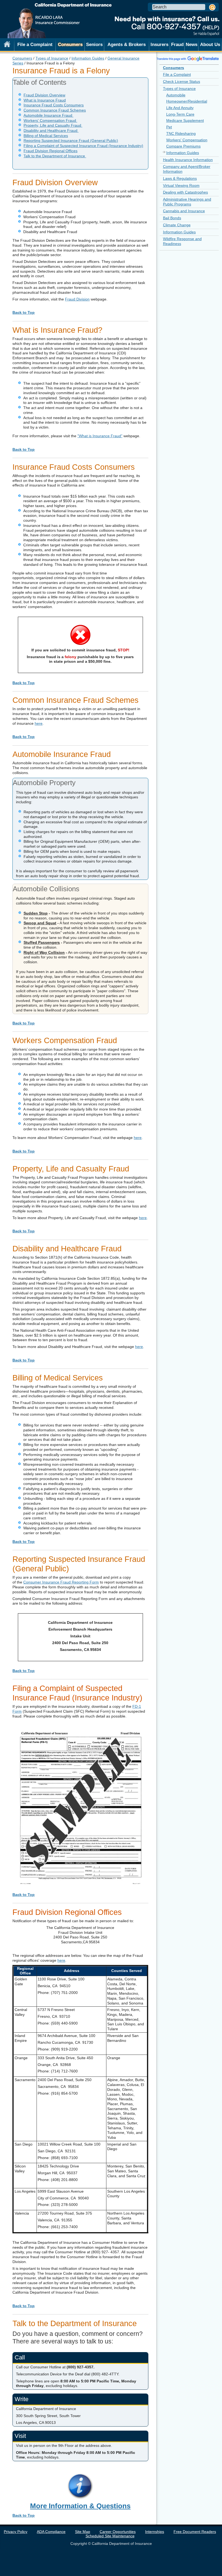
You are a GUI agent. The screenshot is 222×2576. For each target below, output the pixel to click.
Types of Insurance (52, 58)
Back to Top (24, 312)
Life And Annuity (180, 108)
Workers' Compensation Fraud (50, 120)
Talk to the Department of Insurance (55, 156)
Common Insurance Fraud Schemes (55, 110)
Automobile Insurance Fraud (48, 115)
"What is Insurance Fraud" (100, 436)
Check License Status (182, 81)
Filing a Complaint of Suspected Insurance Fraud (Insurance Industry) (83, 146)
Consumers (22, 58)
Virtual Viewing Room (181, 185)
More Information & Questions (80, 2506)
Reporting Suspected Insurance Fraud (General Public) (71, 141)
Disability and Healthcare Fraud (51, 130)
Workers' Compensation (187, 140)
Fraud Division (77, 299)
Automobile (176, 95)
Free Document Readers (195, 2532)
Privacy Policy (16, 2532)
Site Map (83, 2532)
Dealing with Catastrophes (185, 192)
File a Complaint (35, 44)
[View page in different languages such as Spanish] (188, 58)
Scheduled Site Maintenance (110, 2536)
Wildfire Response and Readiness (182, 241)
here (39, 723)
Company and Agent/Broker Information (187, 169)
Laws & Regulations (180, 178)
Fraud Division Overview (44, 95)
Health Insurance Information (188, 160)
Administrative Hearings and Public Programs (187, 202)
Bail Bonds (172, 218)
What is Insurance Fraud (45, 100)
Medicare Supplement (185, 120)
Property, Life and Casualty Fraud (53, 125)
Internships (155, 2532)
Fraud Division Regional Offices (50, 151)
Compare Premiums (183, 146)
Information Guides (88, 58)
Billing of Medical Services (46, 136)
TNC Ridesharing (181, 133)
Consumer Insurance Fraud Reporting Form (61, 1582)
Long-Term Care (180, 114)
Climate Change (177, 225)
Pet (169, 127)
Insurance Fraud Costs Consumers (54, 105)
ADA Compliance (51, 2532)
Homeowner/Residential (187, 101)
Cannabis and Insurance (184, 211)
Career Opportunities (118, 2532)
